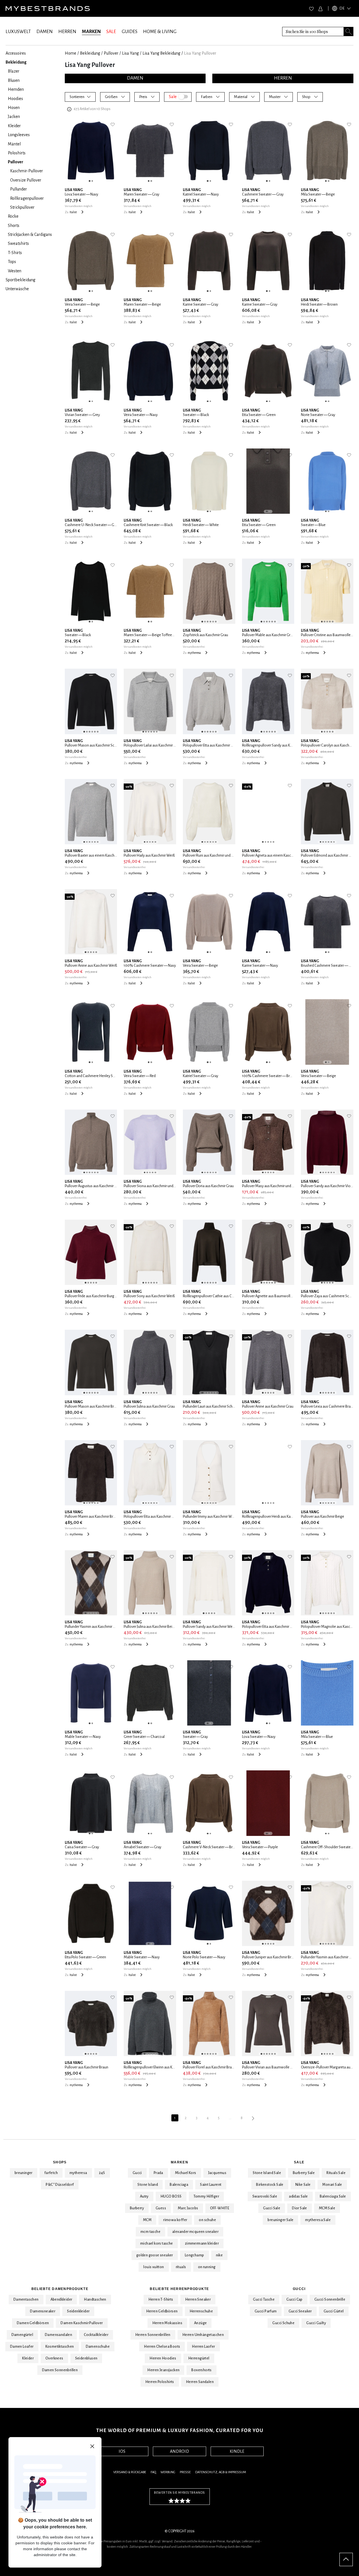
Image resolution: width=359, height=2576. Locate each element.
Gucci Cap (294, 2300)
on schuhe (207, 2220)
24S (102, 2173)
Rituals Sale (336, 2173)
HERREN (67, 32)
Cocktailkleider (96, 2335)
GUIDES (130, 32)
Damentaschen (26, 2300)
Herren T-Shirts (161, 2300)
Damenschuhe (98, 2347)
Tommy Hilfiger (206, 2196)
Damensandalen (58, 2335)
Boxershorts (201, 2370)
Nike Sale (303, 2185)
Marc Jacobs (188, 2208)
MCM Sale (327, 2208)
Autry (144, 2196)
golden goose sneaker (155, 2255)
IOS (122, 2451)
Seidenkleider (78, 2311)
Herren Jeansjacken (163, 2370)
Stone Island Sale (267, 2173)
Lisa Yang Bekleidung (161, 53)
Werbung (168, 2472)
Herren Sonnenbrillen (153, 2335)
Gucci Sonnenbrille (330, 2300)
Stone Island (148, 2185)
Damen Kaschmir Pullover (82, 2323)
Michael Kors (186, 2173)
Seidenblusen (86, 2358)
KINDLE (237, 2451)
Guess (161, 2208)
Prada (158, 2173)
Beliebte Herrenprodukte (179, 2289)
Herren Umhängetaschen (203, 2335)
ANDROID (179, 2451)
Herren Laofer (203, 2347)
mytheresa (78, 2173)
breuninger (24, 2173)
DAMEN (45, 32)
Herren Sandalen (200, 2382)
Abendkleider (61, 2300)
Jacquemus (217, 2173)
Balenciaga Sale (333, 2196)
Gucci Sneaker (300, 2311)
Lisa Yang (130, 53)
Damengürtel (22, 2335)
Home (71, 53)
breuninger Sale (280, 2220)
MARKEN (91, 32)
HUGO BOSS (171, 2196)
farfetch (51, 2173)
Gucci (137, 2173)
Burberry (137, 2208)
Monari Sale (332, 2185)
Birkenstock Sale (270, 2185)
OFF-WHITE (220, 2208)
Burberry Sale (304, 2173)
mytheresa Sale (318, 2220)
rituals (181, 2267)
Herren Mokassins (167, 2323)
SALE (111, 32)
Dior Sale (300, 2208)
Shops (60, 2162)
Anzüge (200, 2323)
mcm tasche (150, 2232)
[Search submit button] (349, 32)
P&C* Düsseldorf (60, 2185)
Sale (299, 2162)
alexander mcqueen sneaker (195, 2232)
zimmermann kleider (202, 2243)
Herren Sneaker (198, 2300)
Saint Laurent (211, 2185)
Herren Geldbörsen (162, 2311)
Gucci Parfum (266, 2311)
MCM (147, 2220)
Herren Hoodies (163, 2358)
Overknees (54, 2358)
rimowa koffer (175, 2220)
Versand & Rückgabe (130, 2472)
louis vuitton (154, 2267)
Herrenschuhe (201, 2311)
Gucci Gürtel (334, 2311)
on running (207, 2267)
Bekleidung (90, 53)
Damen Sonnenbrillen (60, 2370)
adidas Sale (298, 2196)
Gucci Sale (272, 2208)
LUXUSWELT (18, 32)
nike (219, 2255)
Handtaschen (95, 2300)
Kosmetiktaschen (60, 2347)
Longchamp (195, 2255)
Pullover (111, 53)
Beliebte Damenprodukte (60, 2289)
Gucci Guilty (316, 2323)
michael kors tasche (157, 2243)
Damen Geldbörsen (33, 2323)
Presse (185, 2472)
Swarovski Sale (265, 2196)
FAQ (153, 2472)
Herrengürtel (199, 2358)
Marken (179, 2162)
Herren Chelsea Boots (162, 2347)
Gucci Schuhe (283, 2323)
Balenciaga (179, 2185)
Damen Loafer (22, 2347)
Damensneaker (43, 2311)
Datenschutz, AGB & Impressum (221, 2472)
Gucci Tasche (264, 2300)
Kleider (28, 2358)
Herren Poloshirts (160, 2382)
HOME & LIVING (160, 32)
